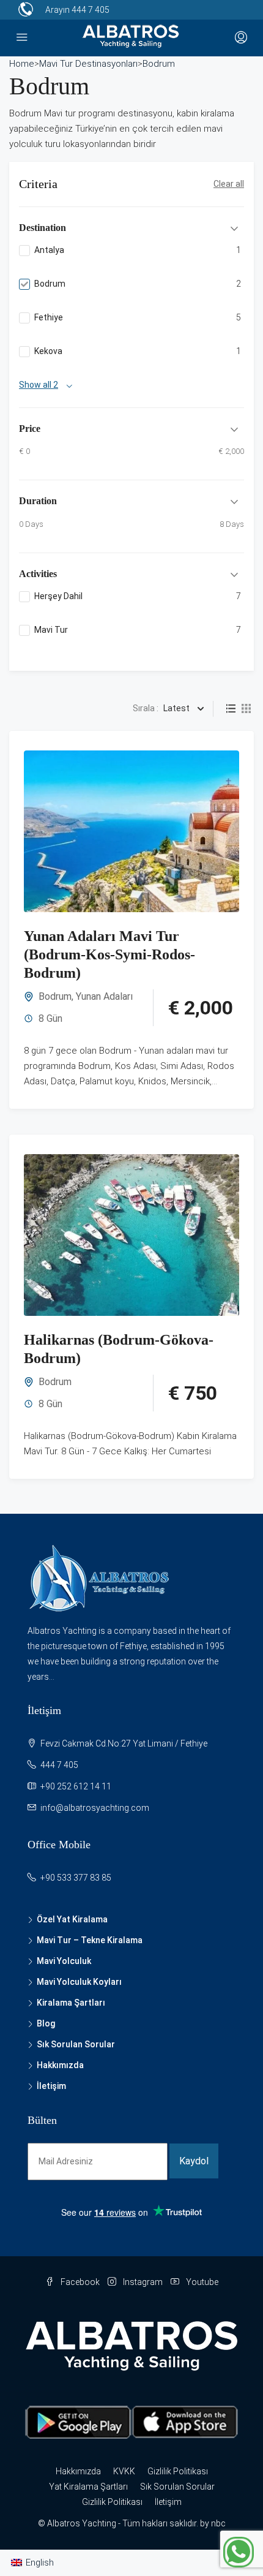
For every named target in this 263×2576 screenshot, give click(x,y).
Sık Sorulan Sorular (76, 2044)
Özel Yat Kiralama (72, 1919)
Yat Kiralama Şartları (88, 2487)
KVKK (124, 2471)
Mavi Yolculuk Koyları (79, 1982)
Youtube (201, 2282)
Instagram (142, 2282)
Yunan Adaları (104, 996)
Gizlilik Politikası (178, 2471)
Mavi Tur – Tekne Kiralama (90, 1940)
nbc (218, 2523)
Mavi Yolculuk (64, 1961)
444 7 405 (91, 10)
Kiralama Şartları (71, 2003)
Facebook (79, 2282)
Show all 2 (39, 385)
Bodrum (55, 996)
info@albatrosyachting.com (95, 1808)
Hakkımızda (60, 2065)
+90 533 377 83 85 (76, 1878)
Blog (46, 2023)
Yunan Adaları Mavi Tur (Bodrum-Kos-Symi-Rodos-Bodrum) (109, 954)
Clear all (229, 184)
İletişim (51, 2086)
